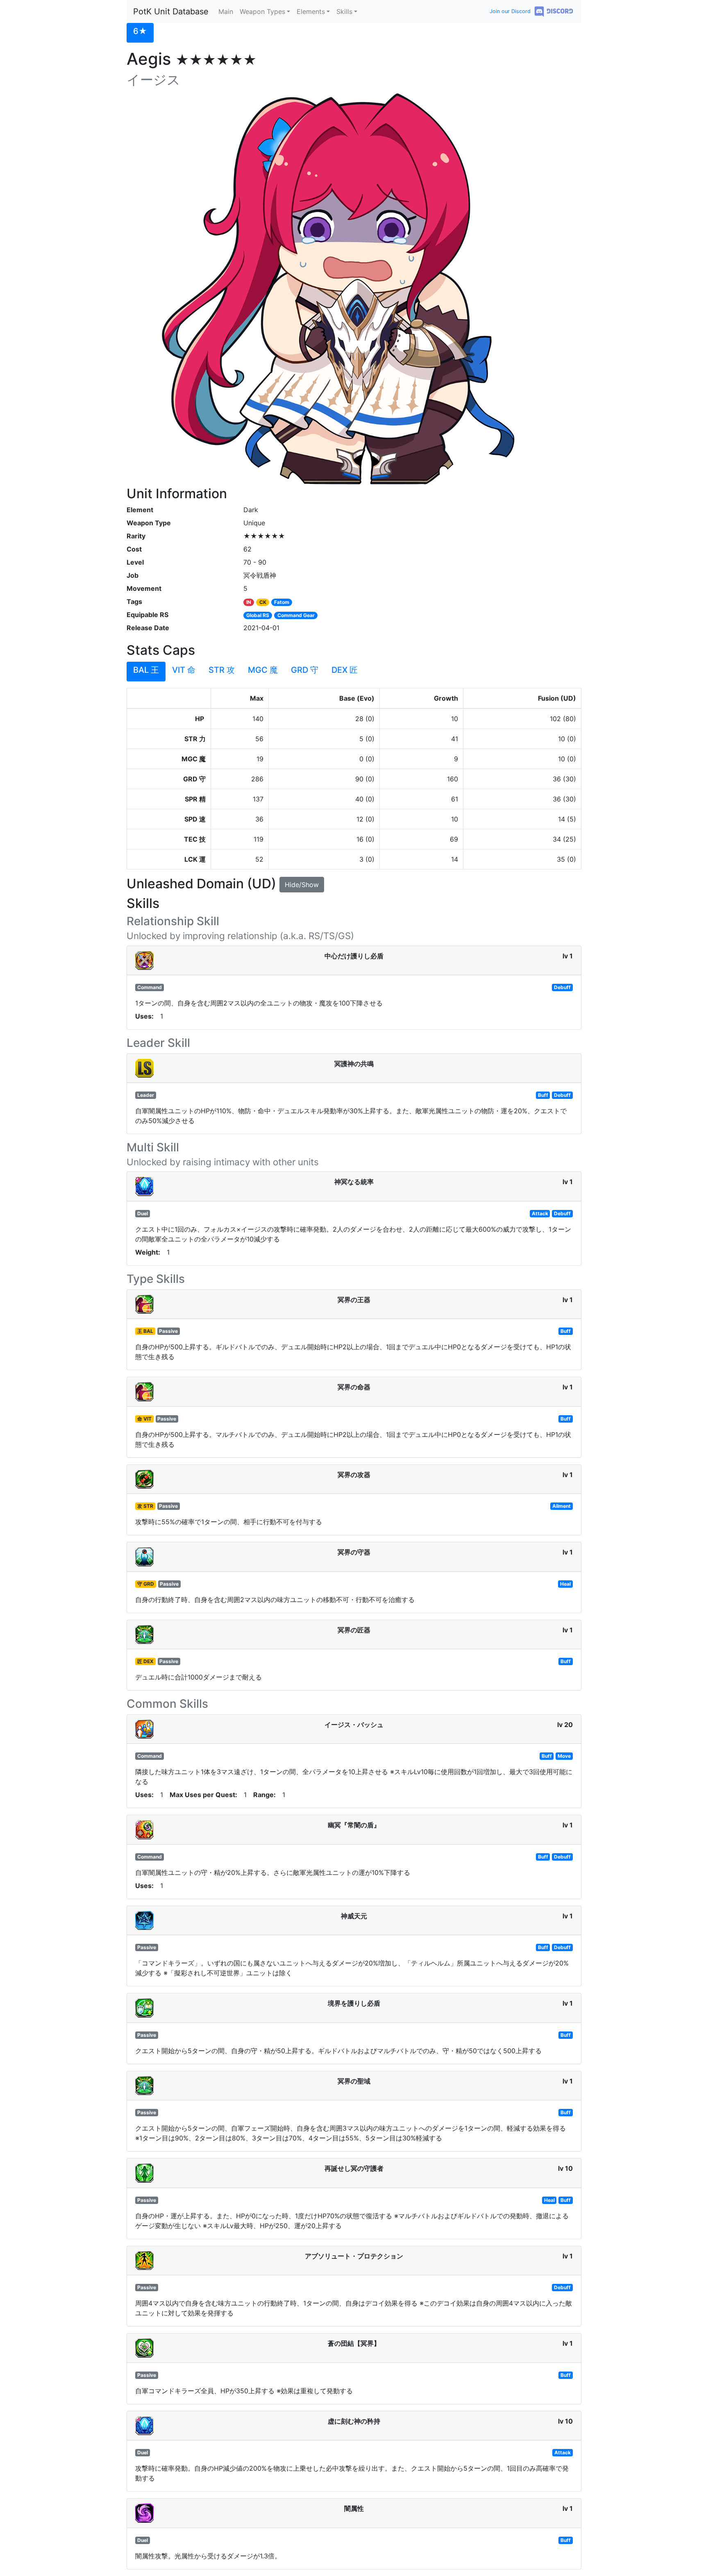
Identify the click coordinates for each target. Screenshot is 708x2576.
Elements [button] (311, 11)
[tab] (140, 33)
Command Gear (296, 615)
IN (249, 602)
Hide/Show (302, 885)
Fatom (282, 602)
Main (226, 11)
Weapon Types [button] (262, 11)
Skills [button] (344, 11)
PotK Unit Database (171, 11)
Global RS (258, 615)
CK (263, 602)
